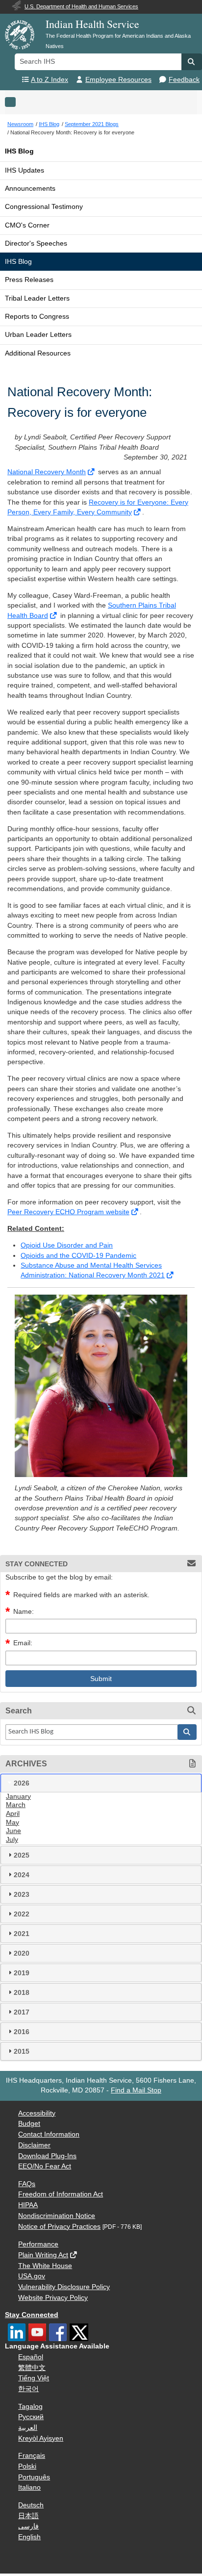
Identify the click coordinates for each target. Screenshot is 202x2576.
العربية (28, 2428)
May (13, 1823)
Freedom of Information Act (61, 2194)
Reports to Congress (37, 317)
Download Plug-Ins (47, 2156)
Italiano (29, 2487)
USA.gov (32, 2276)
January (18, 1797)
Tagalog (30, 2407)
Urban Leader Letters (38, 335)
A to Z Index (50, 80)
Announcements (30, 189)
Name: (24, 1612)
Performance (38, 2244)
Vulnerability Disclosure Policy (64, 2287)
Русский (31, 2417)
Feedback (184, 80)
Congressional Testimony (44, 207)
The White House (45, 2266)
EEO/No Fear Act (45, 2166)
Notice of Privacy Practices (59, 2227)
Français (32, 2456)
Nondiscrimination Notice (57, 2216)
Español (31, 2357)
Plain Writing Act (43, 2255)
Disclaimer (34, 2145)
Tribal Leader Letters (37, 298)
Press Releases (29, 280)
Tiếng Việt (34, 2378)
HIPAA (28, 2205)
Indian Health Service (92, 24)
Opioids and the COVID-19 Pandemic (78, 1256)
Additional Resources (38, 353)
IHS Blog (19, 151)
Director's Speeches (36, 243)
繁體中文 (32, 2368)
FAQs (27, 2184)
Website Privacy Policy (53, 2298)
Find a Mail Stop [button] (136, 2090)
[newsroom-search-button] (187, 1732)
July (12, 1840)
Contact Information (49, 2134)
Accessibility (37, 2113)
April (13, 1814)
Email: (23, 1643)
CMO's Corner (27, 225)
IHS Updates (25, 170)
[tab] (101, 1783)
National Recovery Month (47, 472)
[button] (192, 62)
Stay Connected (32, 2315)
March (16, 1805)
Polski (27, 2466)
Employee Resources (118, 80)
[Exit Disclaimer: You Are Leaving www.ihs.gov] (92, 472)
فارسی (28, 2526)
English (29, 2537)
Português (34, 2477)
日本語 (28, 2516)
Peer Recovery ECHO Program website (68, 1212)
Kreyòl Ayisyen (41, 2438)
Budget (29, 2124)
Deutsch (31, 2505)
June (13, 1831)
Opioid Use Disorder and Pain (67, 1245)
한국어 (28, 2389)
